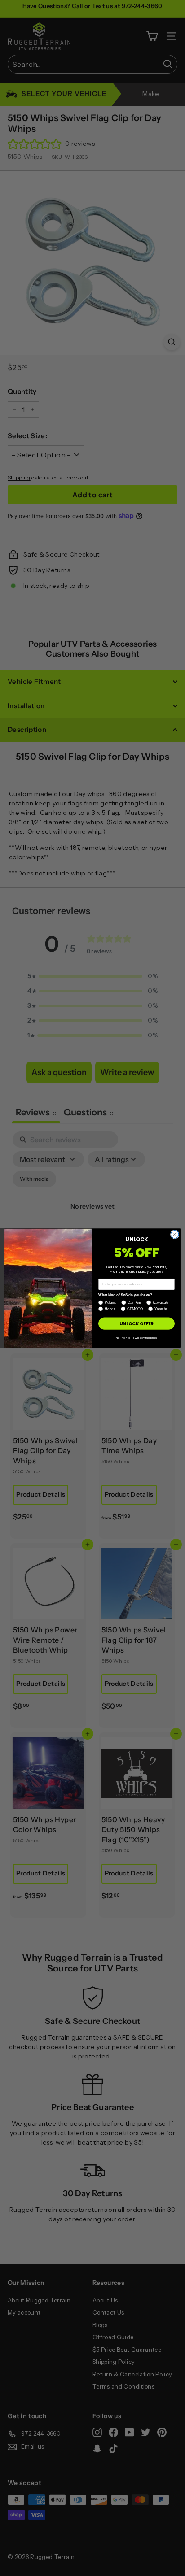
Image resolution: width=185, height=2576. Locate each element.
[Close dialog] (175, 1234)
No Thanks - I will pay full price (137, 1338)
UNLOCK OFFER (136, 1323)
